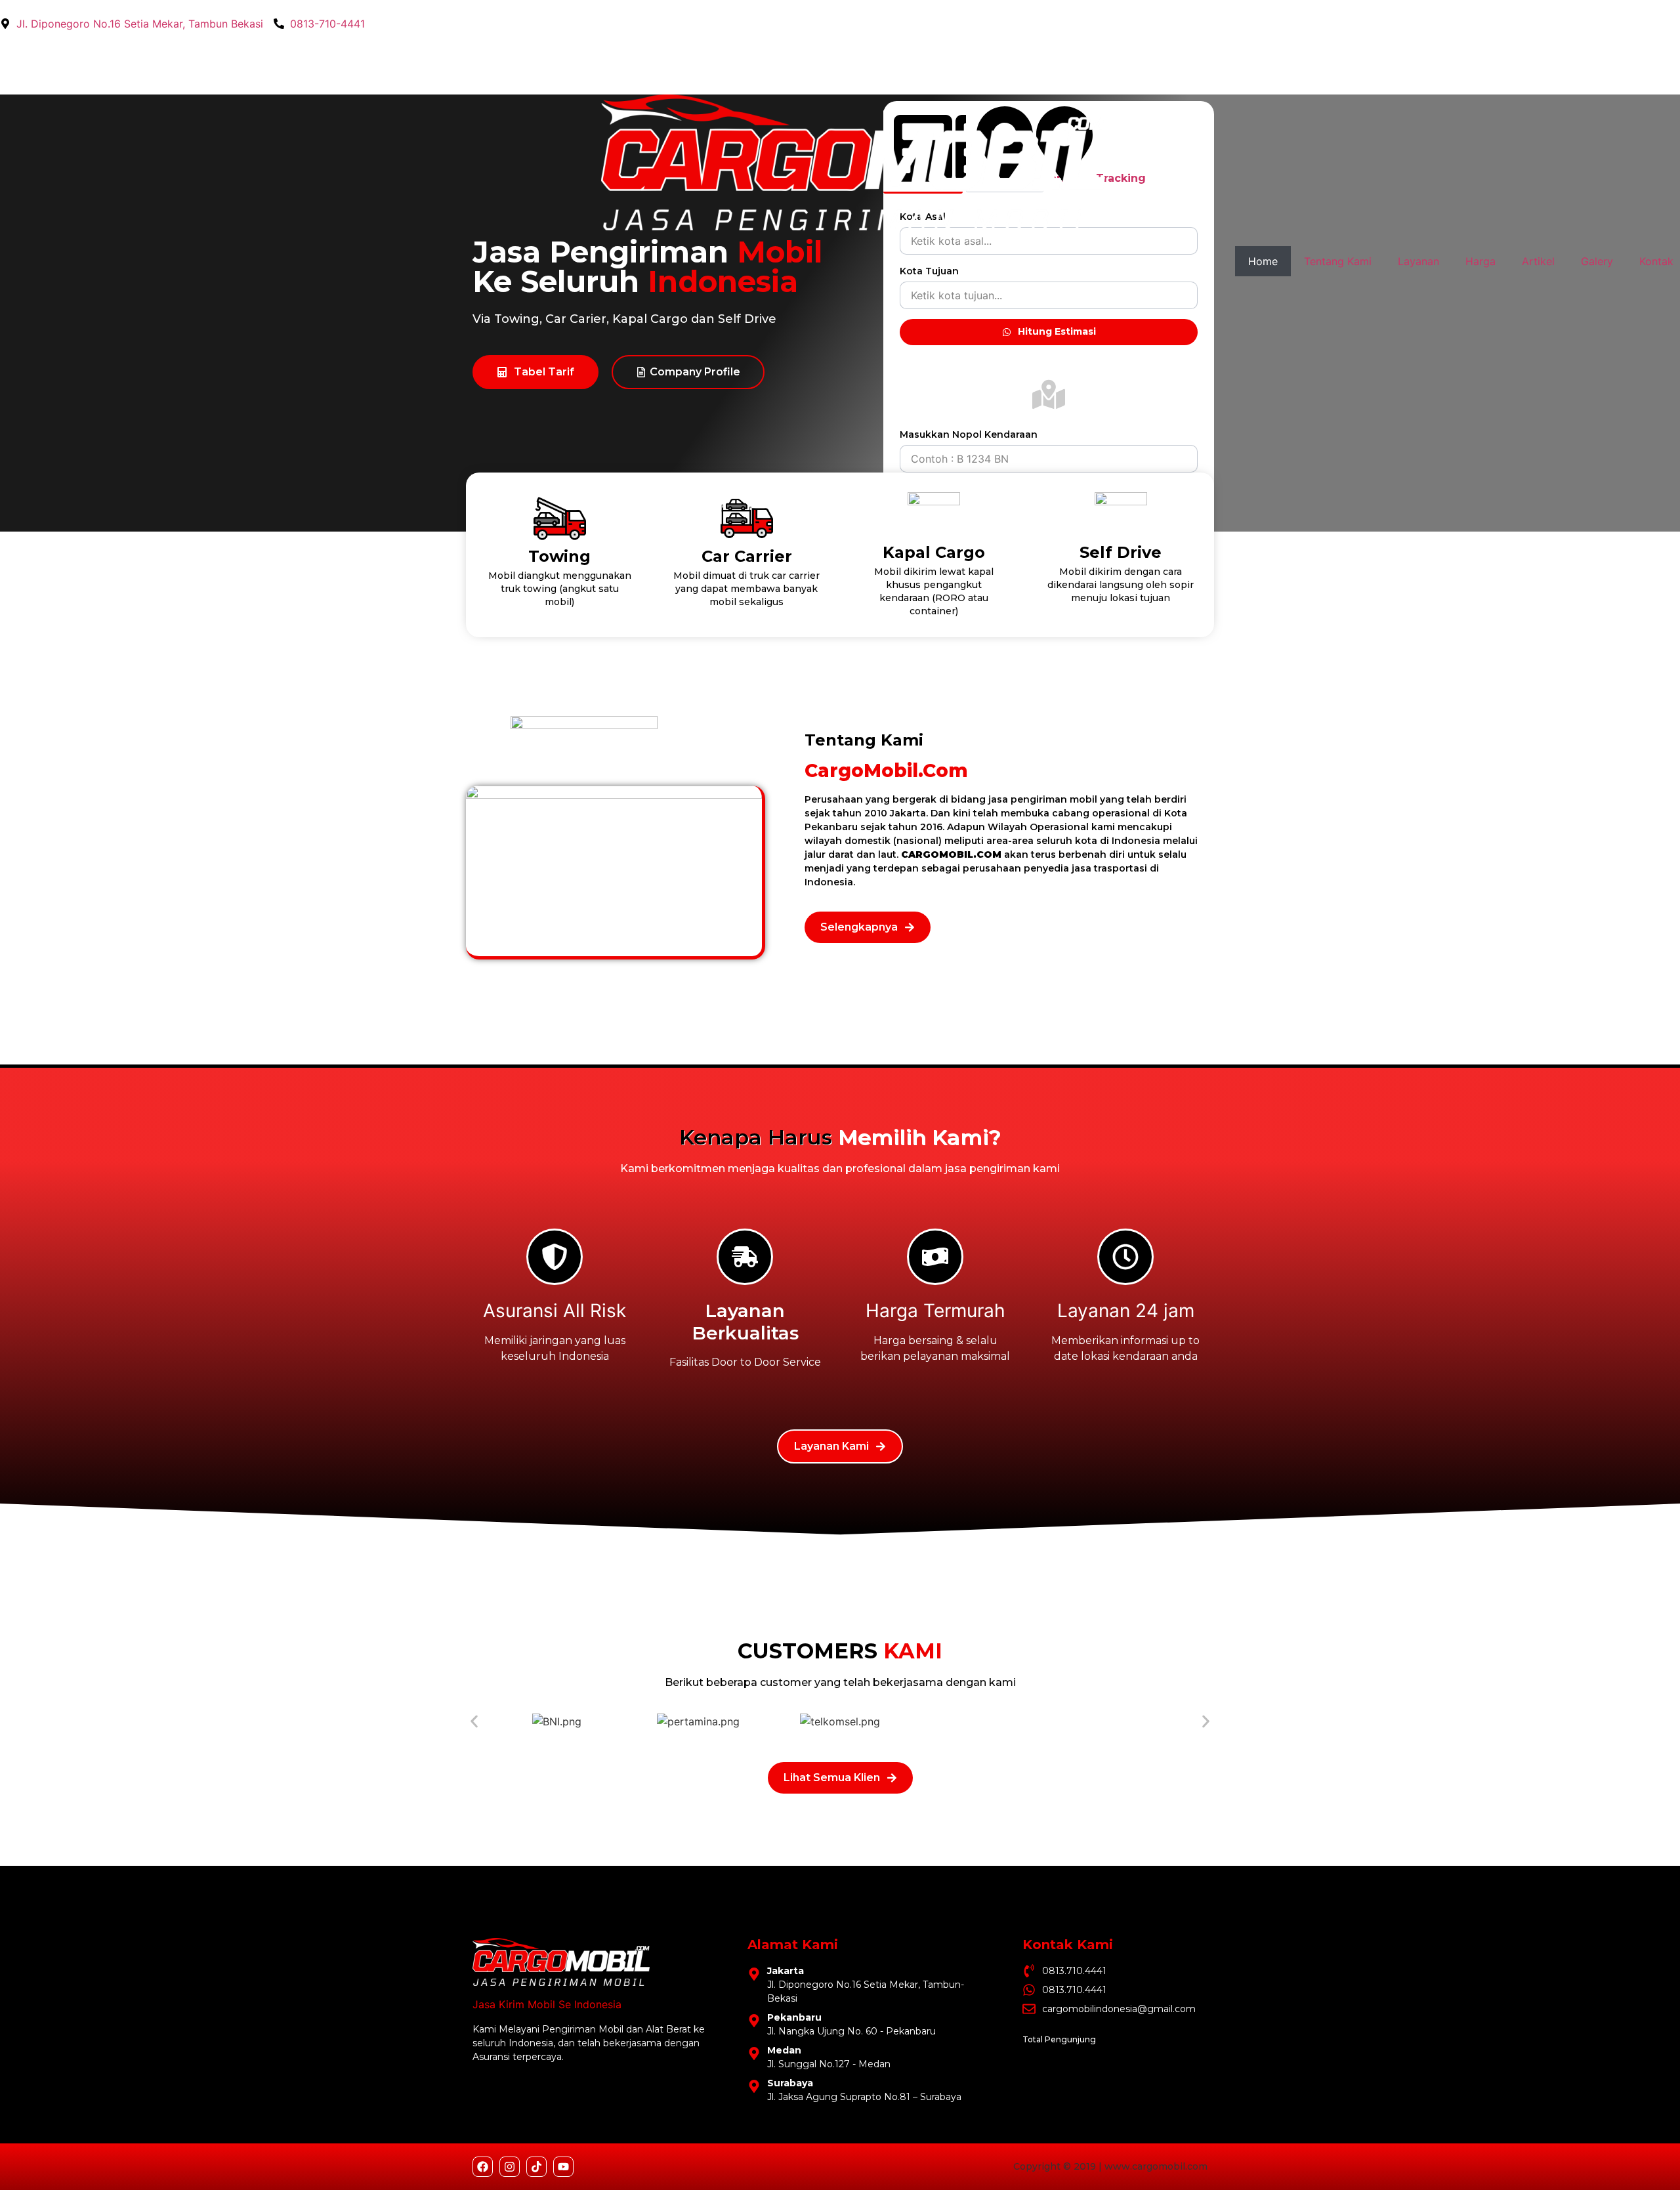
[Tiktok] (536, 2167)
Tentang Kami (1338, 261)
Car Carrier (747, 556)
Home (1263, 261)
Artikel (1538, 261)
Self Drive (1121, 552)
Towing (559, 556)
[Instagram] (510, 2167)
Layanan (1418, 261)
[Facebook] (483, 2167)
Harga (1480, 261)
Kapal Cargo (934, 552)
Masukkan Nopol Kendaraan (969, 434)
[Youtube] (563, 2167)
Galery (1597, 261)
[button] (474, 1721)
